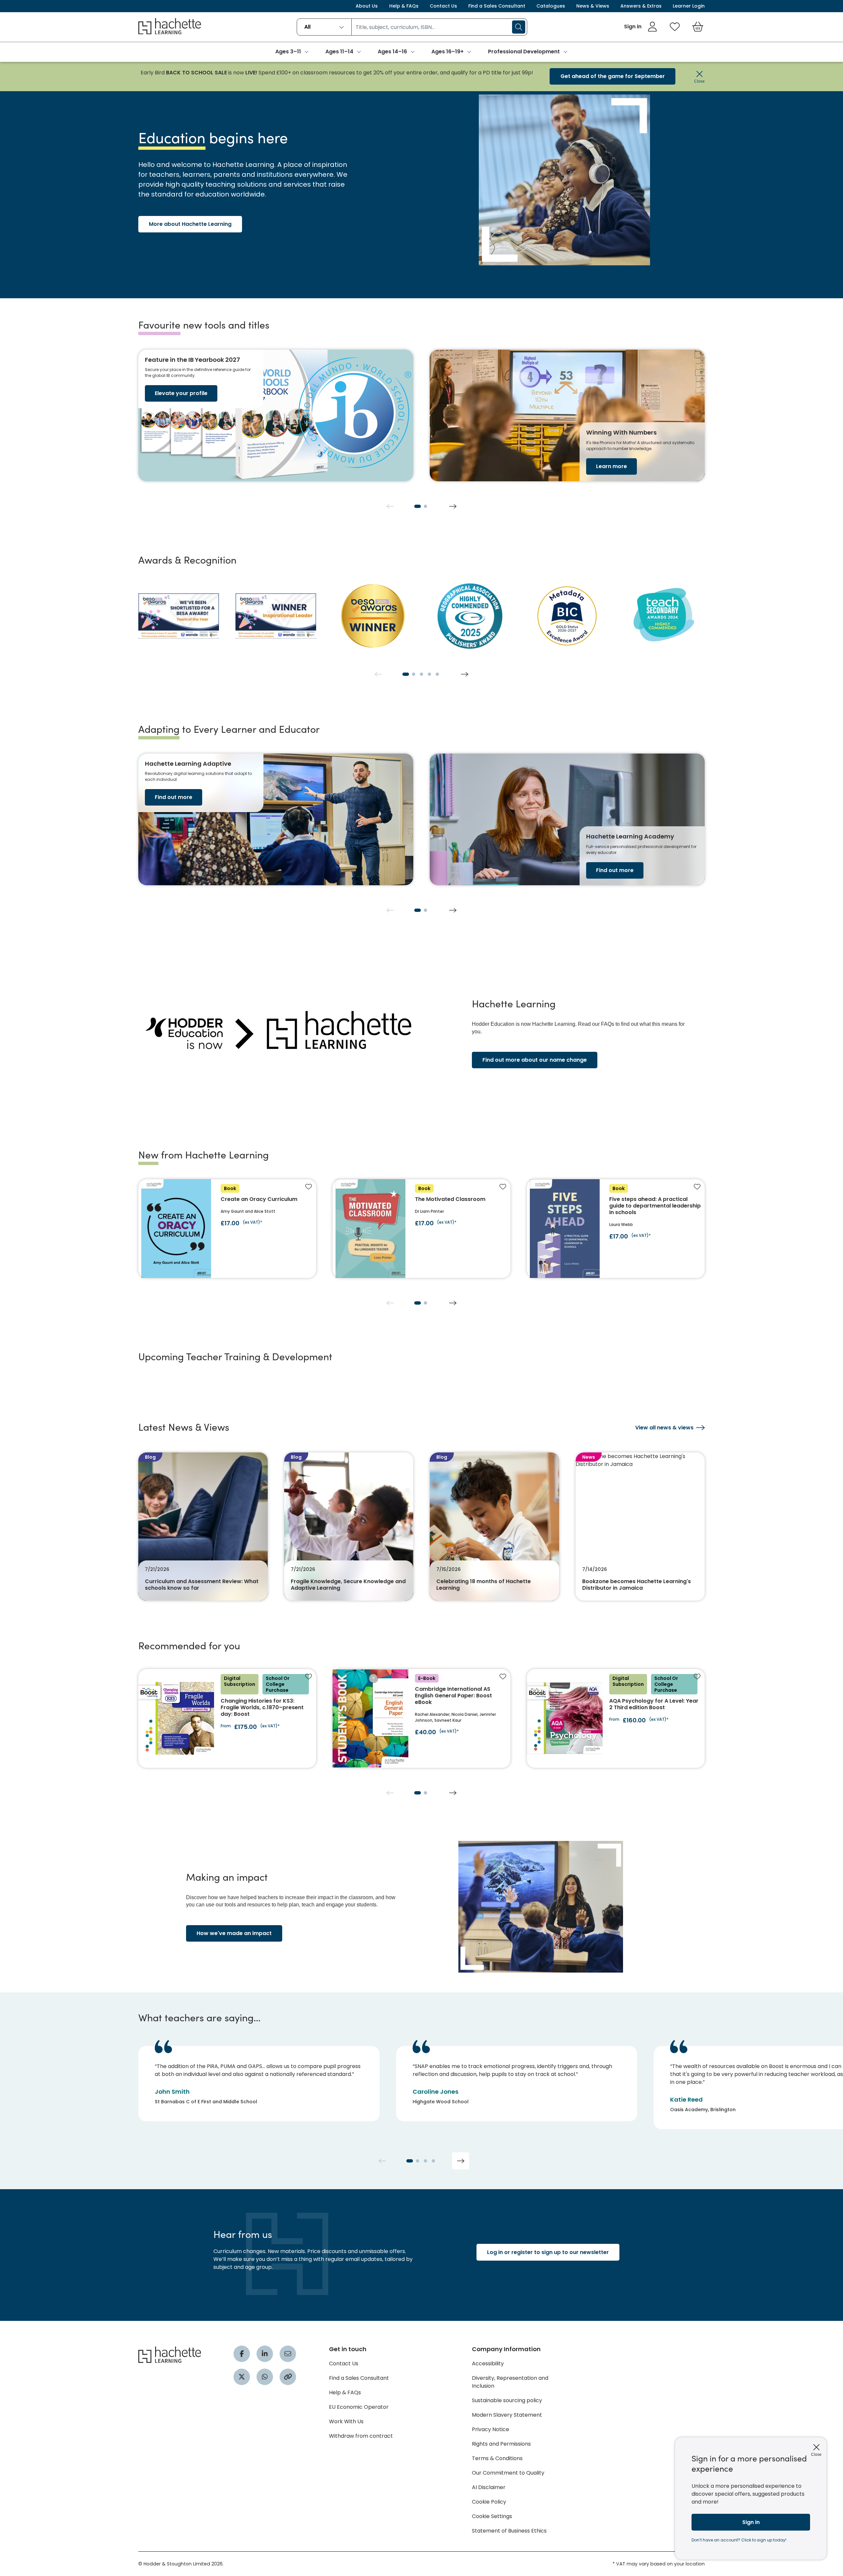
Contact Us (443, 6)
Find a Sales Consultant (497, 6)
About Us (367, 6)
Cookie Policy (489, 2502)
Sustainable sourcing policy (507, 2400)
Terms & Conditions (497, 2458)
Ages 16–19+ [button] (448, 52)
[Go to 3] (421, 674)
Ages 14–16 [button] (392, 52)
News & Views (593, 6)
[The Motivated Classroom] (421, 1229)
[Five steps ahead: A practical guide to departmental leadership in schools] (616, 1229)
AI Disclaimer (489, 2487)
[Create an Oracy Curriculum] (227, 1229)
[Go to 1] (418, 506)
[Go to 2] (425, 506)
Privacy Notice (490, 2429)
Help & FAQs (404, 6)
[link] (641, 27)
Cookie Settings (492, 2516)
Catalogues (551, 6)
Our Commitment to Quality (508, 2473)
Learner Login (689, 6)
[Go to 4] (429, 674)
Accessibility (488, 2364)
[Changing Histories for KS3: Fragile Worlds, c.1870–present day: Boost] (227, 1718)
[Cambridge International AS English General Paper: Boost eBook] (421, 1718)
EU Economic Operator (359, 2407)
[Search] (519, 27)
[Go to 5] (437, 674)
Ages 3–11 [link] (288, 52)
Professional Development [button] (524, 52)
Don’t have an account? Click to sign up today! (739, 2540)
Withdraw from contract (361, 2436)
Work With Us (346, 2421)
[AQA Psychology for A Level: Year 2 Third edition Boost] (616, 1718)
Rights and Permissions (501, 2444)
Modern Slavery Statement (507, 2415)
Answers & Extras (641, 6)
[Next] (453, 506)
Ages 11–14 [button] (339, 52)
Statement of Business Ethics (509, 2531)
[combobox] (324, 27)
